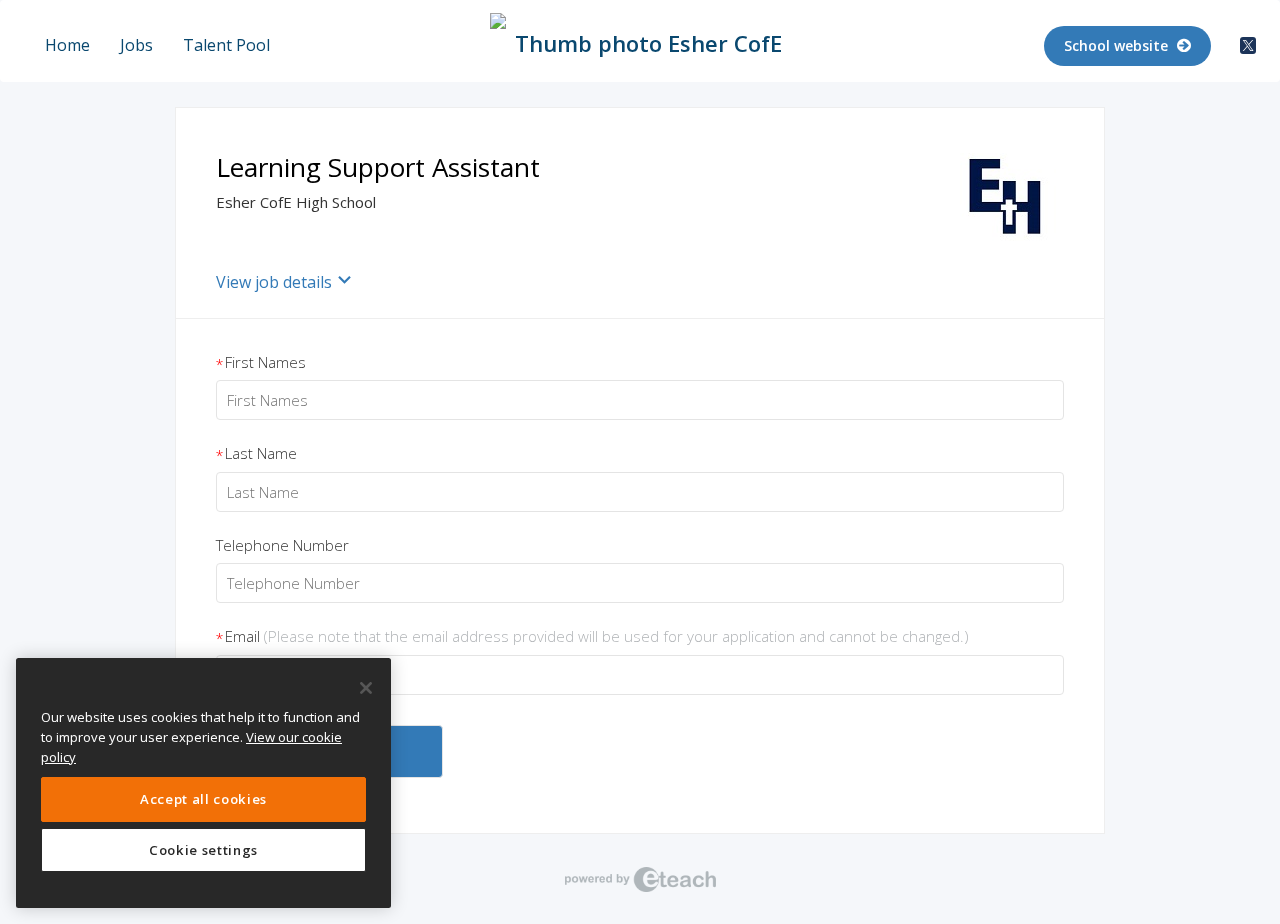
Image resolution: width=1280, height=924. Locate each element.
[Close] (366, 688)
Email (592, 637)
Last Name (256, 454)
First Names (261, 363)
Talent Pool (226, 45)
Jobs (136, 45)
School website (1118, 45)
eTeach (640, 879)
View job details (274, 282)
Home (67, 45)
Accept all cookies (203, 799)
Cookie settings (203, 850)
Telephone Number (282, 545)
